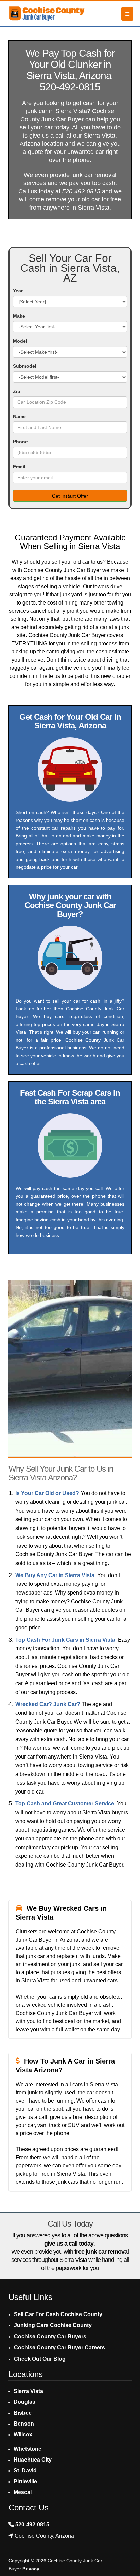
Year (18, 291)
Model (20, 341)
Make (19, 316)
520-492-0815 (70, 87)
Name (19, 416)
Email (19, 467)
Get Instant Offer (70, 496)
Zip (17, 391)
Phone (20, 442)
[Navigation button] (127, 14)
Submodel (25, 366)
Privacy (31, 2569)
